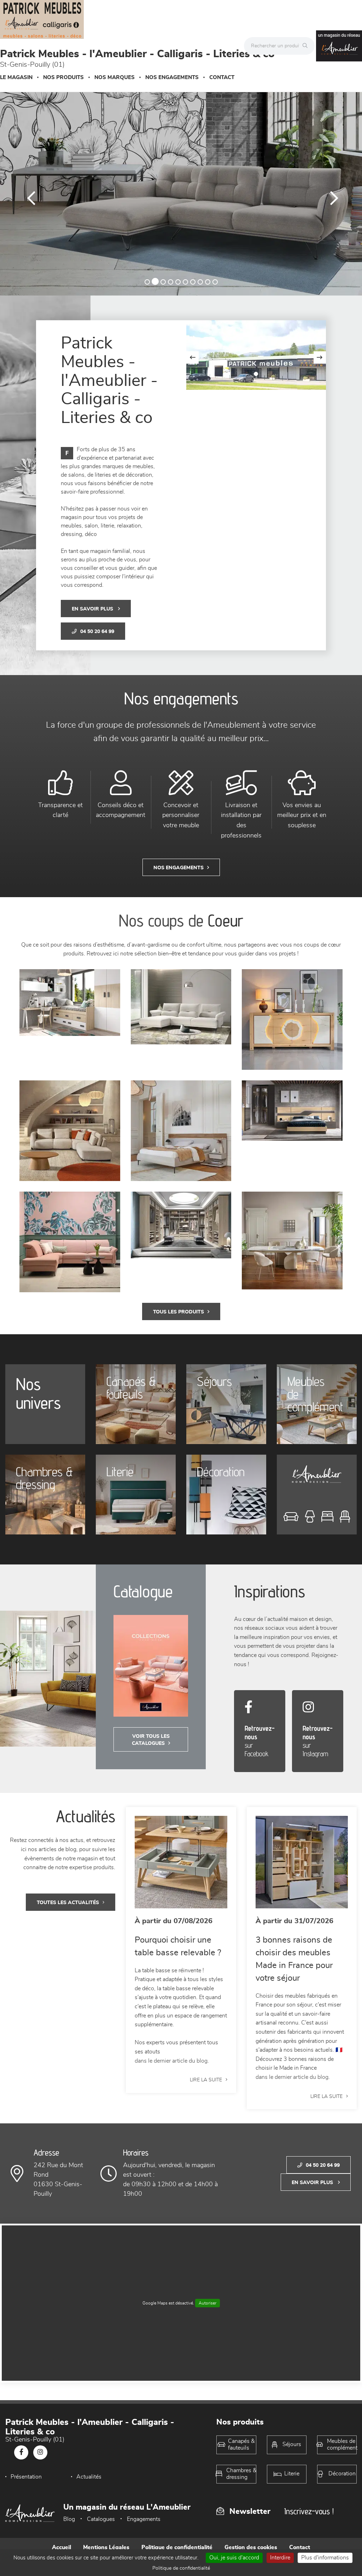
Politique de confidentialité (177, 2547)
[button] (27, 194)
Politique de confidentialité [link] (181, 2568)
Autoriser (208, 2303)
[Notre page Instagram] (40, 2452)
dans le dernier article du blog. (172, 2061)
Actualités (89, 2477)
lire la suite (206, 2080)
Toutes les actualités (68, 1903)
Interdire (280, 2558)
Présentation (26, 2477)
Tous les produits (179, 1312)
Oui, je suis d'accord (234, 2558)
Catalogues (101, 2519)
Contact (222, 77)
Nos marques (115, 77)
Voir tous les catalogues (151, 1740)
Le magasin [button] (16, 77)
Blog (69, 2519)
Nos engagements (172, 77)
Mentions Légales (106, 2547)
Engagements (144, 2519)
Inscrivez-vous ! (309, 2511)
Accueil (62, 2547)
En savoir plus (93, 609)
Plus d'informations (325, 2558)
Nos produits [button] (63, 77)
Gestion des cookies (251, 2547)
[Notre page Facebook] (21, 2452)
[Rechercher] (307, 46)
